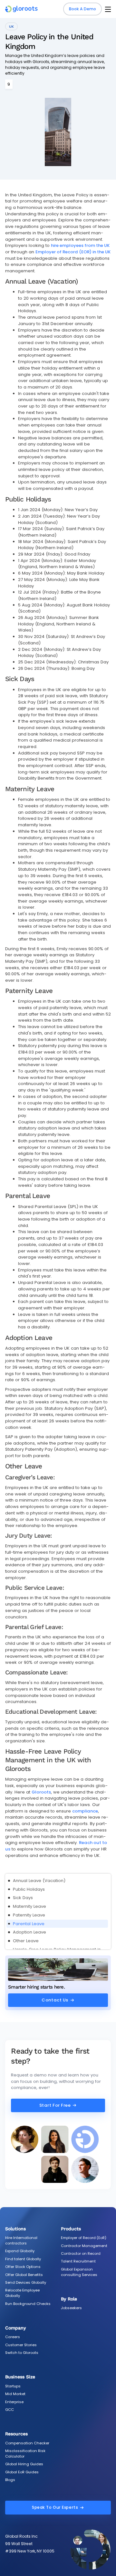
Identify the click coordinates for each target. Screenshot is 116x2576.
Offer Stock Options (23, 2267)
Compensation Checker (27, 2443)
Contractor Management (84, 2246)
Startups (13, 2386)
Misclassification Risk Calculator (25, 2454)
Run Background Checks (28, 2304)
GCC (10, 2410)
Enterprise (14, 2402)
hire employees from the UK (80, 245)
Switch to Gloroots (22, 2353)
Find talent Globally (23, 2259)
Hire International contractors (21, 2240)
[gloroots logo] (21, 9)
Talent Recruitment (78, 2261)
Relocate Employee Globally (22, 2293)
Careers (13, 2337)
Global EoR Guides (22, 2472)
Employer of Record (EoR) (84, 2238)
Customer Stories (21, 2345)
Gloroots (41, 1792)
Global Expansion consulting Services (79, 2272)
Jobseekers (71, 2308)
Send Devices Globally (26, 2282)
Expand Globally (20, 2251)
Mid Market (15, 2394)
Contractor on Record (81, 2253)
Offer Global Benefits (24, 2275)
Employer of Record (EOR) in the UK (73, 252)
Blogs (10, 2480)
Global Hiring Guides (24, 2464)
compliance (85, 1811)
